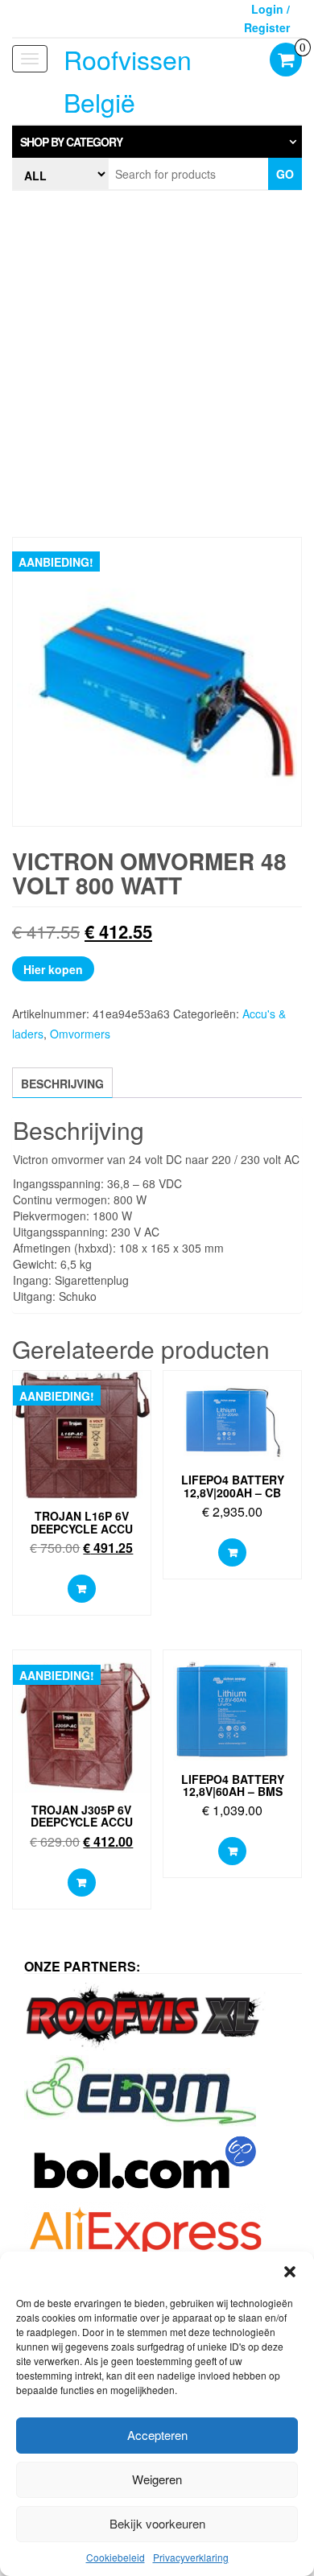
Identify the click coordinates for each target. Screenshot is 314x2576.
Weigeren (157, 2479)
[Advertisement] (157, 364)
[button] (290, 2272)
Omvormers (80, 1034)
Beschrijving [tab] (62, 1084)
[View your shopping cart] (286, 61)
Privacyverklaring (191, 2557)
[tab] (157, 142)
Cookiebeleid (116, 2557)
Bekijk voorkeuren (157, 2523)
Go (285, 174)
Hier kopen (53, 969)
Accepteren (157, 2435)
